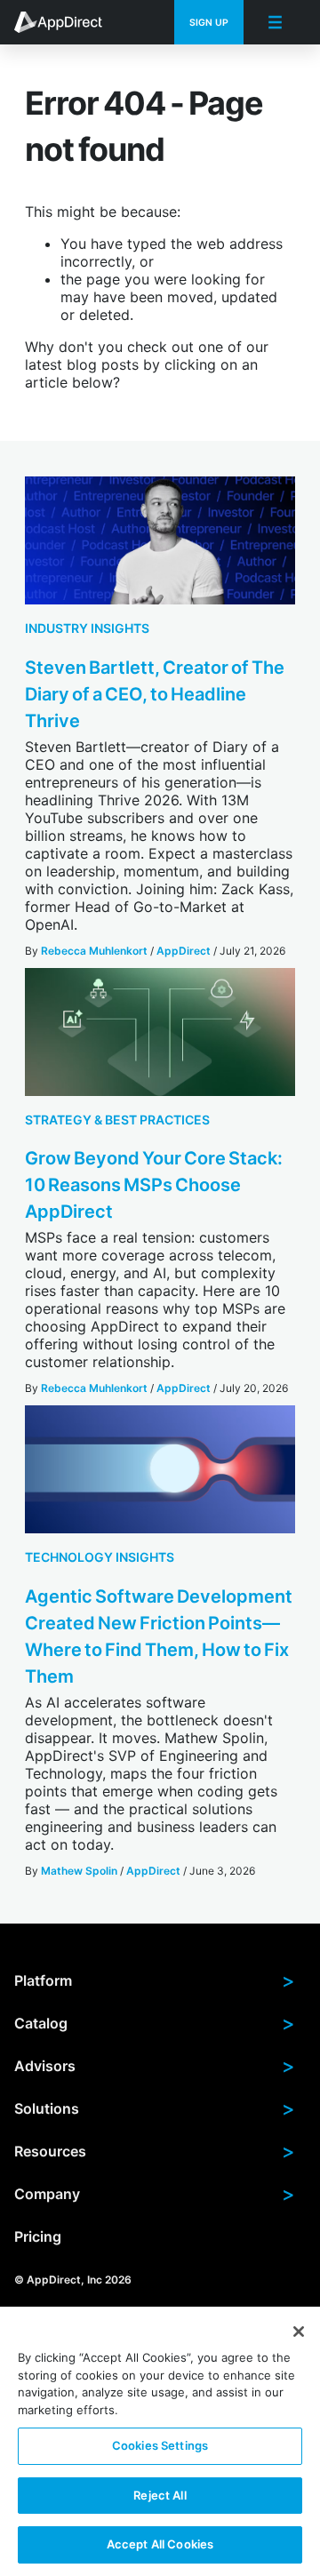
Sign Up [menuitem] (209, 23)
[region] (160, 2441)
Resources (155, 2151)
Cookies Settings (160, 2445)
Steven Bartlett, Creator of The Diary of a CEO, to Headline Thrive (155, 694)
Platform (155, 1980)
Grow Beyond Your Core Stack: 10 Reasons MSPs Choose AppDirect (154, 1185)
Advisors (155, 2066)
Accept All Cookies (160, 2544)
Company (155, 2194)
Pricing (38, 2236)
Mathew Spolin (79, 1871)
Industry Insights (87, 628)
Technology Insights (100, 1557)
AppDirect (184, 951)
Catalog (155, 2023)
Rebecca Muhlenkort (94, 951)
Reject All (160, 2495)
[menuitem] (68, 22)
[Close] (299, 2332)
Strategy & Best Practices (117, 1120)
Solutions (155, 2108)
